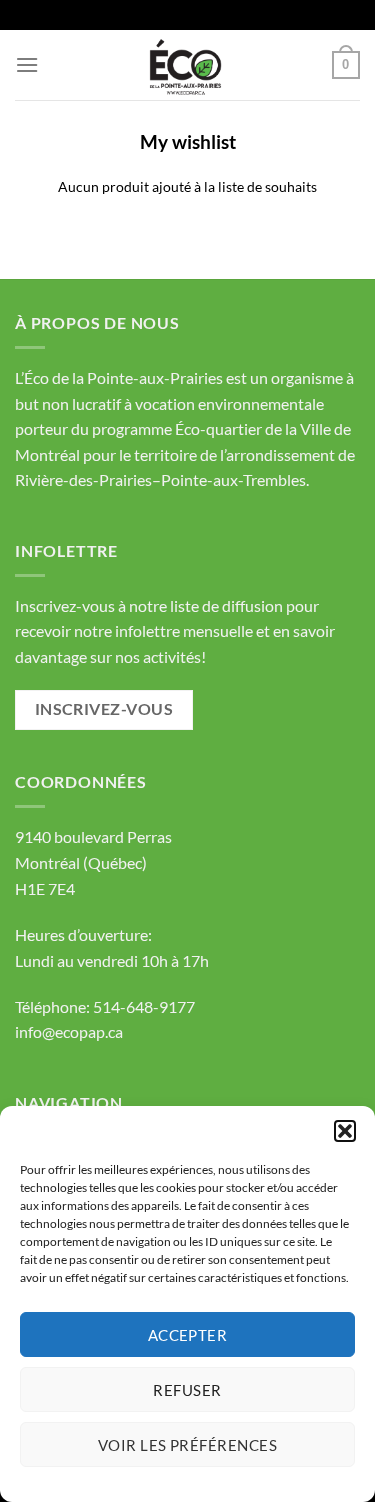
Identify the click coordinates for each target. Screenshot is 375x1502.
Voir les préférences (187, 1445)
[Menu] (27, 64)
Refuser (187, 1390)
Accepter (188, 1335)
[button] (345, 1131)
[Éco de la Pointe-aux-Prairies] (188, 65)
